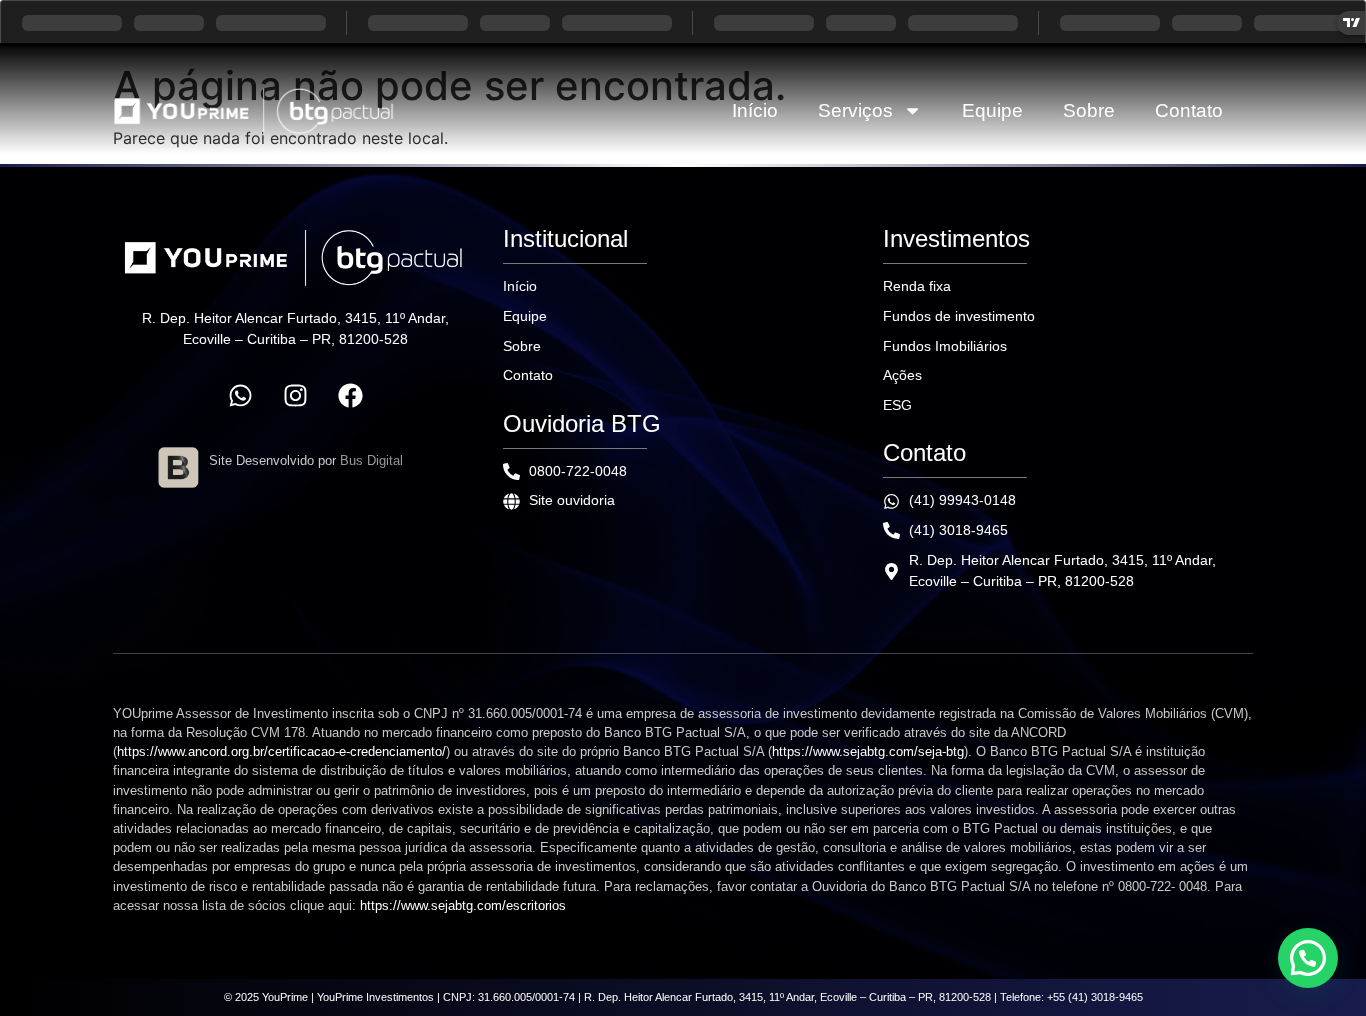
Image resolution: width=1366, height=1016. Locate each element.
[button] (1308, 958)
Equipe (992, 110)
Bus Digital (371, 460)
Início (755, 110)
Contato (1189, 110)
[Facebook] (350, 396)
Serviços (855, 110)
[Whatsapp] (240, 396)
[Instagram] (295, 396)
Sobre (1089, 110)
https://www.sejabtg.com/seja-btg (868, 751)
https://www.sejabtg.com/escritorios (463, 905)
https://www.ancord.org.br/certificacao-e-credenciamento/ (281, 751)
